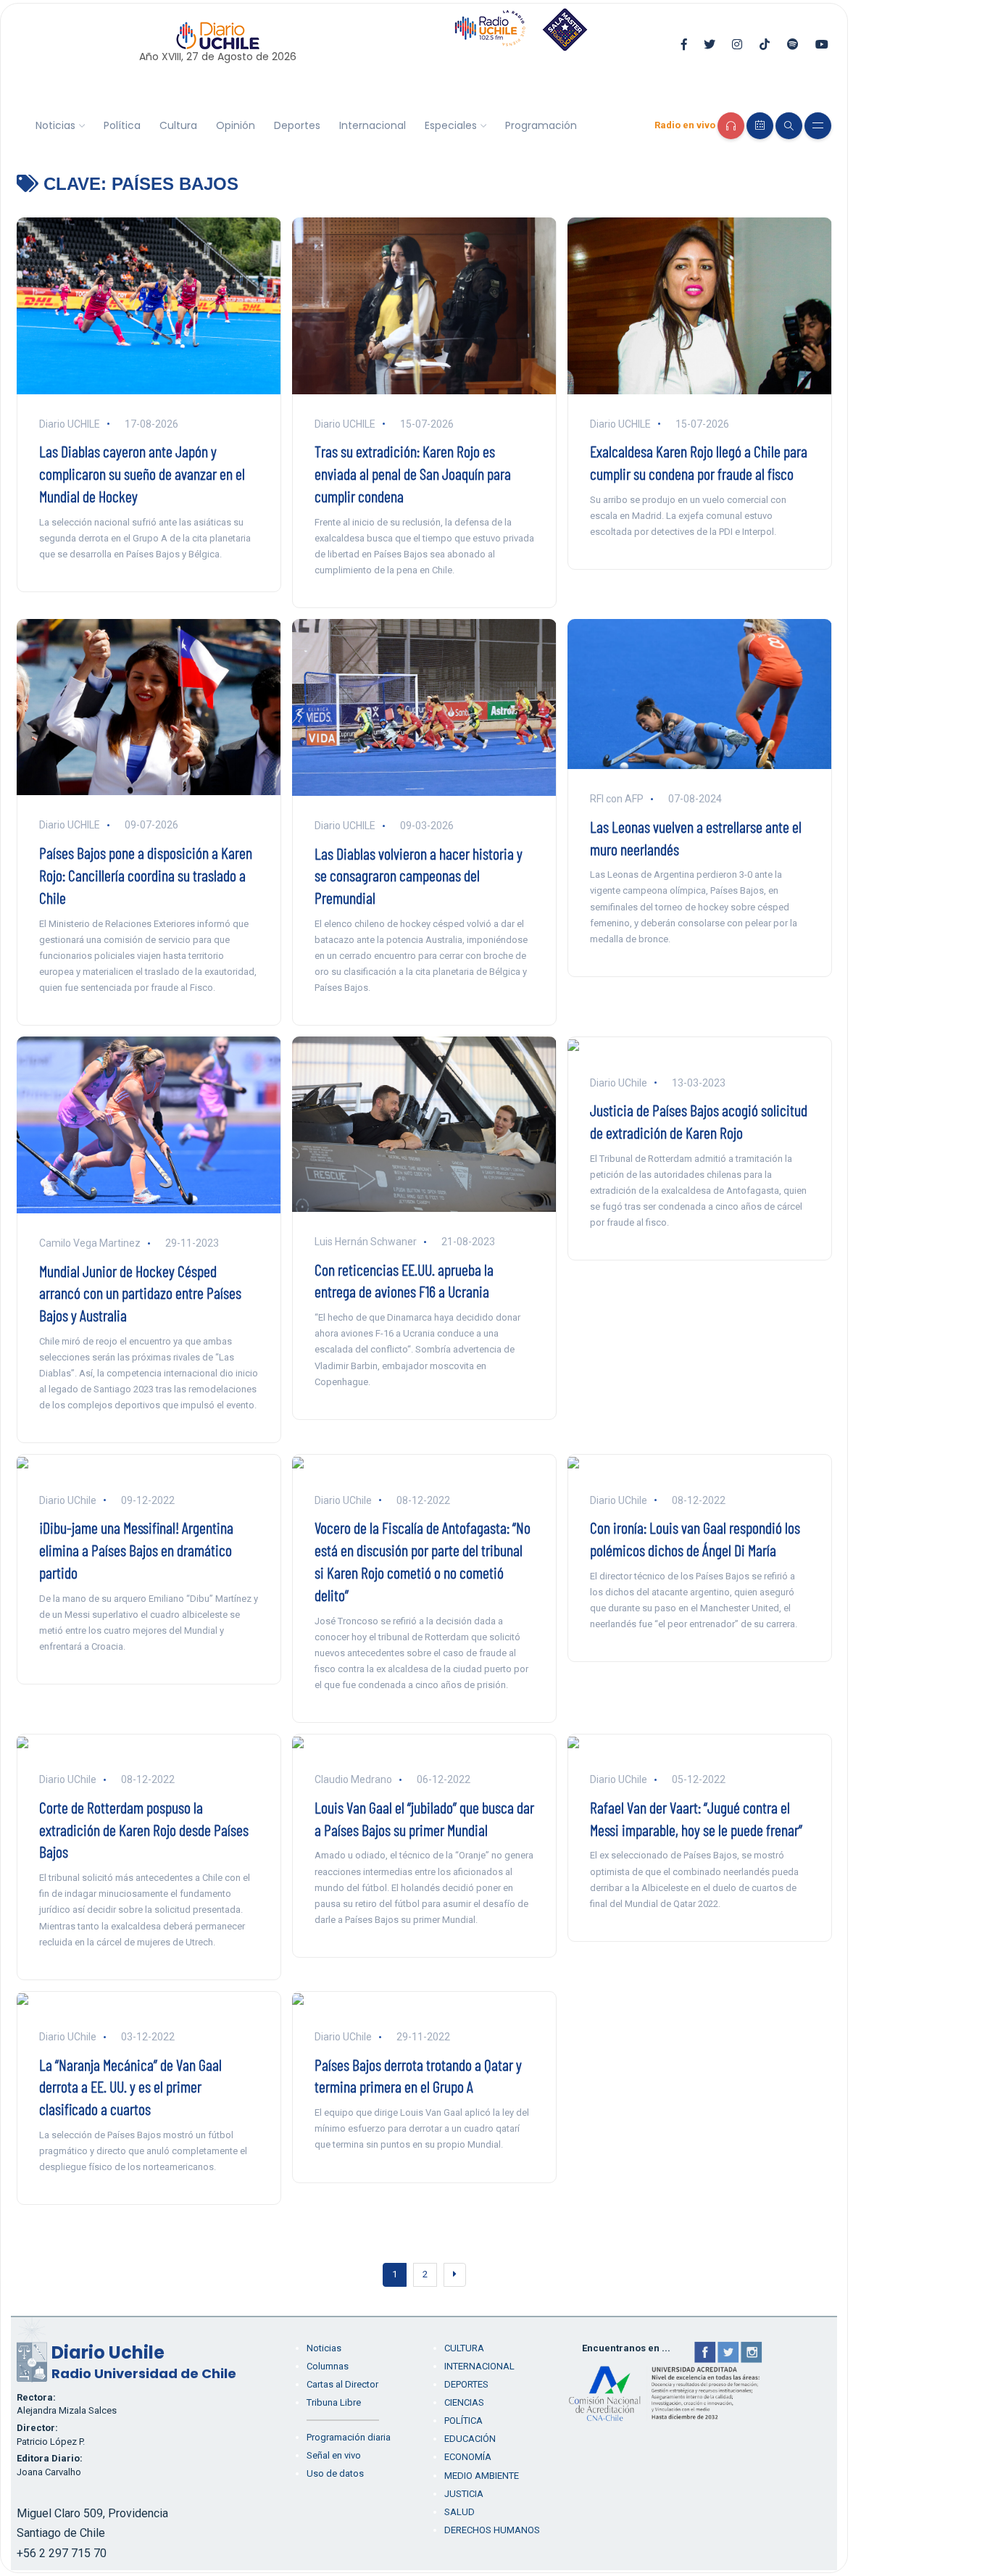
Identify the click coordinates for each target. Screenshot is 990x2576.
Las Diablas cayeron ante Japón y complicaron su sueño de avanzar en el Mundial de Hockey (142, 473)
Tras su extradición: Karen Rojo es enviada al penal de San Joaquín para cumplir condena (413, 473)
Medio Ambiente (482, 2476)
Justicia (464, 2494)
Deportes (297, 125)
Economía (468, 2457)
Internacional (373, 125)
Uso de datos (335, 2473)
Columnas (328, 2366)
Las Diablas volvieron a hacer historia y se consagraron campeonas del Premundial (419, 876)
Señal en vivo (334, 2455)
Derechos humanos (492, 2530)
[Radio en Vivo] (731, 126)
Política (122, 125)
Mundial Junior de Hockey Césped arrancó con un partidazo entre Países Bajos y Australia (140, 1293)
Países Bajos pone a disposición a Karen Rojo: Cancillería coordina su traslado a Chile (146, 875)
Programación (541, 125)
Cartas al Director (342, 2384)
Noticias (55, 125)
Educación (470, 2439)
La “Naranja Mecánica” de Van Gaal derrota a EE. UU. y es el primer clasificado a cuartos (130, 2087)
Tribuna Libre (334, 2402)
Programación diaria (349, 2437)
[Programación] (760, 126)
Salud (459, 2512)
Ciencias (464, 2402)
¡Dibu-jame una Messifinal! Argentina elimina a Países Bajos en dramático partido (136, 1550)
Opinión (236, 125)
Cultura (178, 125)
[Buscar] (789, 126)
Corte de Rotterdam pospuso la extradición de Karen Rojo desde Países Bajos (144, 1829)
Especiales (451, 125)
